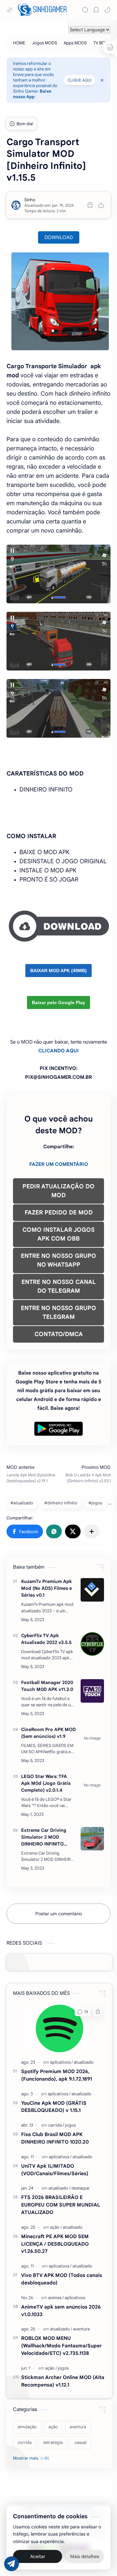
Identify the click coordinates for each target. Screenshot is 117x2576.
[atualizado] (84, 2062)
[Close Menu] (102, 80)
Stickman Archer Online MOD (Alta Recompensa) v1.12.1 (63, 2381)
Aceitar (38, 2556)
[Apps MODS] (75, 43)
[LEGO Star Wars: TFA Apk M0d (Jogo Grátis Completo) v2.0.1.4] (92, 1785)
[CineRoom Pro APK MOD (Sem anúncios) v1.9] (92, 1738)
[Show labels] (32, 2458)
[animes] (56, 2298)
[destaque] (80, 2188)
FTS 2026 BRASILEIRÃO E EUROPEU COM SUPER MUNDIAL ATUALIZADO (61, 2205)
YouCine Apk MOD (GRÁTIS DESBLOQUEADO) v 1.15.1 (54, 2107)
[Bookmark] (96, 10)
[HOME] (19, 43)
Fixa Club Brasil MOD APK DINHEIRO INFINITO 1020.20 (55, 2138)
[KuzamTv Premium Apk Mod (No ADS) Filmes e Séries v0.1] (92, 1590)
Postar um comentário (59, 1914)
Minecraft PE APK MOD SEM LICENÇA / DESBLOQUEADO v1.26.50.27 (55, 2244)
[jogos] (70, 2125)
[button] (107, 10)
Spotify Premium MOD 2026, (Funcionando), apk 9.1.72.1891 (57, 2075)
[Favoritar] (90, 205)
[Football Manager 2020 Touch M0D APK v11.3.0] (92, 1691)
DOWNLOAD (59, 237)
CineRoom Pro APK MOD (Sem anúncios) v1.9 (48, 1733)
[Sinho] (30, 200)
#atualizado (22, 1503)
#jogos (95, 1503)
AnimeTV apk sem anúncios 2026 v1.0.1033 (61, 2311)
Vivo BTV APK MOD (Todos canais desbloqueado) (62, 2279)
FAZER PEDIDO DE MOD (59, 1213)
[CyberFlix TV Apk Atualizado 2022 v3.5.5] (92, 1644)
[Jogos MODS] (45, 43)
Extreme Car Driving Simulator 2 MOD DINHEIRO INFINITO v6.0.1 (44, 1837)
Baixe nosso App (32, 94)
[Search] (85, 10)
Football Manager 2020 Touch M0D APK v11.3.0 (47, 1686)
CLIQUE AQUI (79, 80)
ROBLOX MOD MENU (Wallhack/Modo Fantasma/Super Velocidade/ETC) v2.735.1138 (61, 2346)
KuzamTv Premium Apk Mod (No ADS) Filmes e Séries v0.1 (46, 1588)
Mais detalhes (85, 2556)
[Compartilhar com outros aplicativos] (92, 1531)
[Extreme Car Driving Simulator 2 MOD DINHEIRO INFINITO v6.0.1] (92, 1839)
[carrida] (56, 2125)
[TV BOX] (100, 43)
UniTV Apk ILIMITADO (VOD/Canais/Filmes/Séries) (55, 2170)
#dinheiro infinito (61, 1503)
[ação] (56, 2227)
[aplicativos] (61, 2062)
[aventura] (81, 2329)
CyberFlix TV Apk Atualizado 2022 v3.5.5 (46, 1639)
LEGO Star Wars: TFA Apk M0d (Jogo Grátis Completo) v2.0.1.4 (46, 1783)
